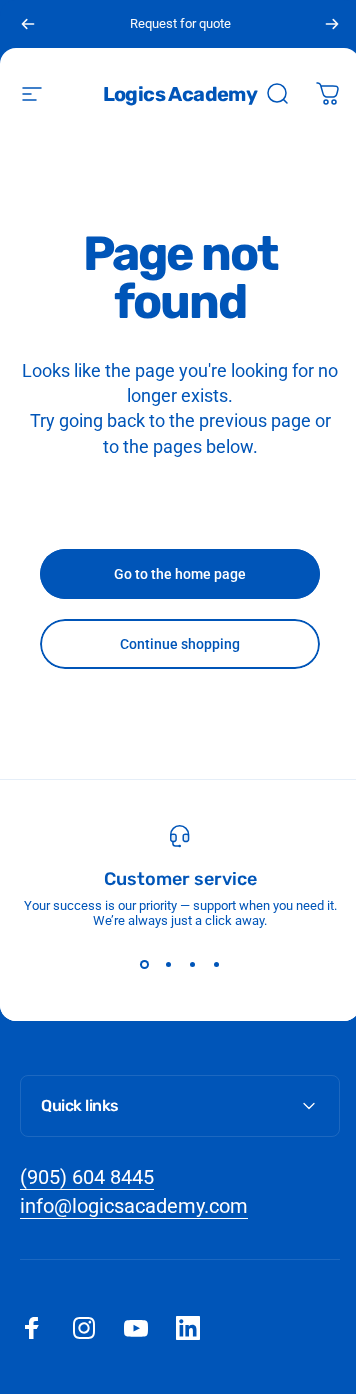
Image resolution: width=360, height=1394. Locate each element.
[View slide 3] (192, 964)
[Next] (332, 24)
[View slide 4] (216, 964)
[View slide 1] (144, 964)
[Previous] (28, 24)
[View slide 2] (168, 964)
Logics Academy (180, 94)
